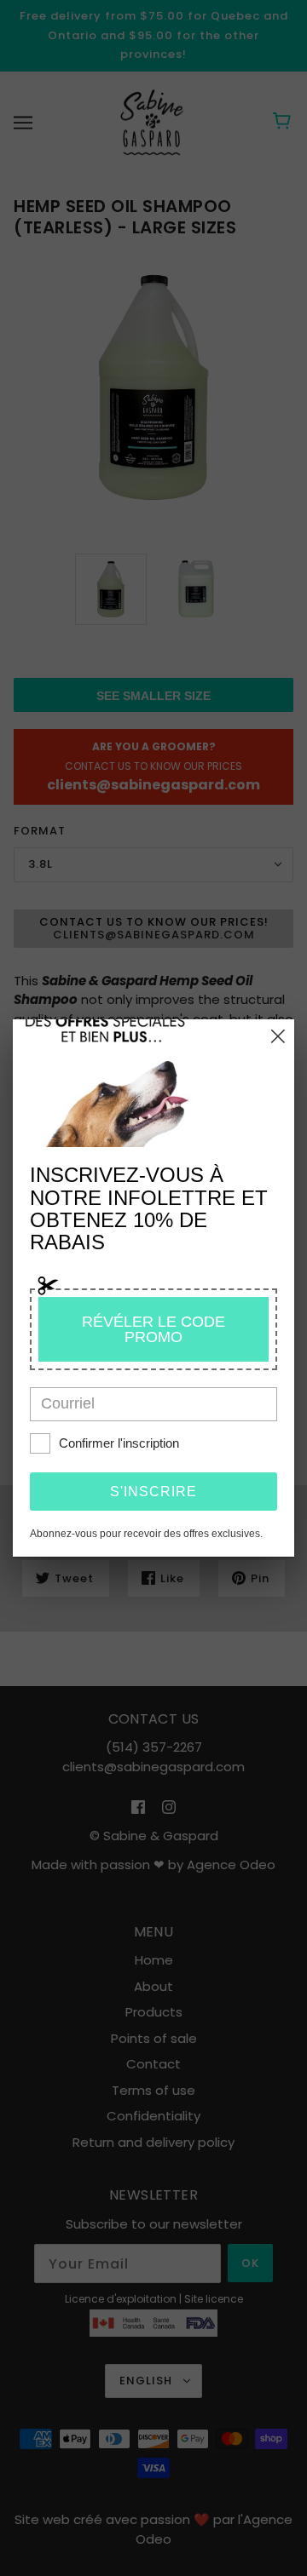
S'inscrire (153, 1492)
